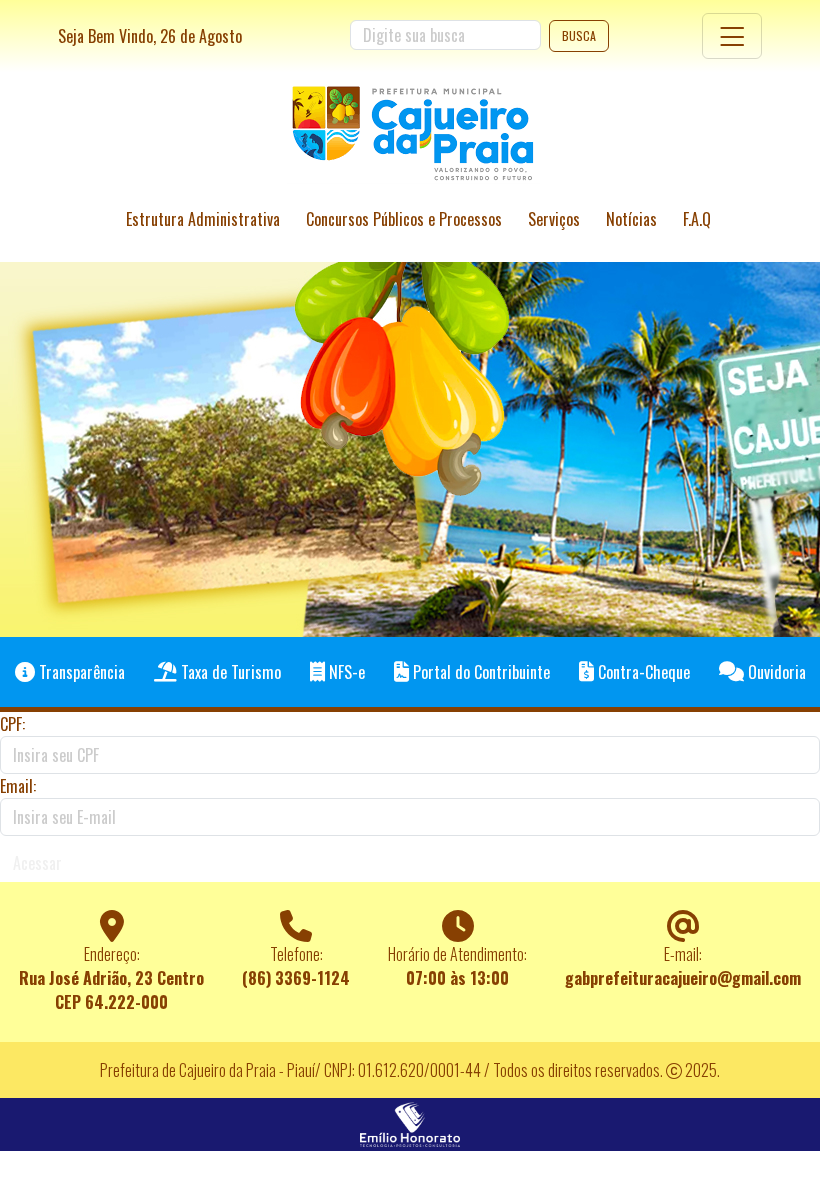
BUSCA (579, 35)
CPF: (12, 724)
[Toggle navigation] (732, 36)
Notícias (631, 219)
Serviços (554, 219)
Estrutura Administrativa (203, 219)
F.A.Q (697, 219)
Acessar (37, 863)
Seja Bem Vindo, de (150, 36)
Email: (18, 786)
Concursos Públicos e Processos (404, 219)
